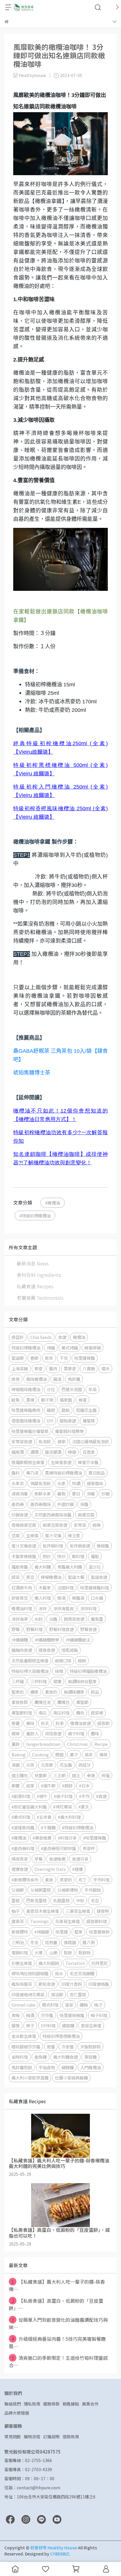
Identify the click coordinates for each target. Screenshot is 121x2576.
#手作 (84, 1796)
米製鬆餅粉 (90, 2047)
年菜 (93, 1389)
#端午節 (48, 1786)
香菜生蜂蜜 (91, 2025)
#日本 (84, 1786)
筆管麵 (90, 2057)
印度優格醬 (99, 1984)
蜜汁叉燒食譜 (24, 1546)
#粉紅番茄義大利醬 (29, 1807)
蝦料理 (78, 1556)
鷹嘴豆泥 (43, 1702)
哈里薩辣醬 (85, 1358)
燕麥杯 (89, 1848)
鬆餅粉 (85, 1953)
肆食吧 (103, 1911)
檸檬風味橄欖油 (26, 1389)
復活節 (57, 1994)
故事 (30, 1786)
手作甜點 (93, 1890)
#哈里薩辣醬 (95, 1838)
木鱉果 (45, 1588)
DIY (50, 1421)
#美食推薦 (42, 1838)
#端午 (42, 1796)
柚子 (16, 1911)
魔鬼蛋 (97, 1619)
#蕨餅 (67, 1786)
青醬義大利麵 (70, 1567)
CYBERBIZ (60, 2554)
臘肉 (53, 1368)
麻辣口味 (63, 1660)
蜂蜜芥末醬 (88, 1462)
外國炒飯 (65, 1504)
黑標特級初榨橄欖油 (63, 1473)
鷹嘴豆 (63, 1702)
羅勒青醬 (20, 1567)
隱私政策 (32, 2404)
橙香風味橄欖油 (26, 1421)
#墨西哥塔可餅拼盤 (58, 1848)
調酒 (34, 1452)
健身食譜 (47, 1650)
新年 (49, 1358)
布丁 (83, 1880)
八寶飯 (89, 1368)
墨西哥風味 (41, 1504)
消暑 (91, 1493)
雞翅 (51, 1410)
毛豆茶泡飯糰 (82, 1973)
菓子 (74, 1754)
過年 (89, 1754)
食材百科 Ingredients (39, 1275)
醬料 (16, 1473)
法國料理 (65, 1588)
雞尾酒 (18, 1452)
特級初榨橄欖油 (26, 1348)
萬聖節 (82, 1702)
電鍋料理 (20, 1953)
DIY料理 (48, 2025)
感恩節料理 (97, 1921)
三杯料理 (38, 1681)
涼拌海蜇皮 (63, 1608)
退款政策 (71, 2437)
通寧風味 (95, 1483)
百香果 (89, 1452)
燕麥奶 (66, 1880)
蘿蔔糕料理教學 (69, 1431)
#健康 (78, 1869)
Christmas (77, 1744)
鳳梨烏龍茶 (22, 1984)
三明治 (18, 1942)
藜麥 (38, 1368)
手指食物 (47, 2067)
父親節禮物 (68, 1890)
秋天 (45, 1723)
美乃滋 (32, 1473)
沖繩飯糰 (20, 1640)
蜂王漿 (74, 1535)
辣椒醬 (103, 1546)
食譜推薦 (57, 1859)
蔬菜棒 (97, 1713)
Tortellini (75, 1963)
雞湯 (57, 1379)
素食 (49, 1880)
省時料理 (20, 2057)
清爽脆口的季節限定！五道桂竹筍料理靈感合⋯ (58, 2361)
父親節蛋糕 (41, 1890)
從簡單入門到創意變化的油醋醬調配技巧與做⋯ (58, 2323)
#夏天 (84, 1807)
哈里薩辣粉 (99, 1932)
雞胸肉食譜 (22, 1650)
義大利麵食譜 (65, 2057)
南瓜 (43, 1713)
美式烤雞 (70, 1348)
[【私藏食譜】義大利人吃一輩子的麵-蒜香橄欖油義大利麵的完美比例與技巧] (60, 2136)
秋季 (60, 1723)
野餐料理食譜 (61, 1629)
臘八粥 (89, 1942)
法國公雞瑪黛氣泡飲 (90, 1441)
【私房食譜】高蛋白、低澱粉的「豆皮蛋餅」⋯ (56, 2304)
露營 (16, 2025)
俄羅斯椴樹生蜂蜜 (28, 1462)
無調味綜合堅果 (82, 1681)
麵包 (80, 1713)
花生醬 (66, 1765)
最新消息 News (33, 1263)
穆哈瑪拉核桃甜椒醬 (30, 1973)
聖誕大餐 (76, 1577)
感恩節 (103, 1723)
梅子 (98, 2005)
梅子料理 (99, 2015)
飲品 (95, 1692)
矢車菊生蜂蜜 (68, 1921)
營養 (16, 1723)
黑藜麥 (70, 1368)
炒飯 (105, 1493)
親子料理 (76, 1733)
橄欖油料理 (22, 1608)
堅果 (78, 1932)
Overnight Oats (50, 1869)
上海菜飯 (20, 1368)
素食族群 (20, 1702)
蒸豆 (30, 1577)
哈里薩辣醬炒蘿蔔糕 (30, 1431)
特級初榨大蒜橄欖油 (30, 1671)
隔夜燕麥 (20, 1859)
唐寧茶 (18, 1921)
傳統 (103, 1754)
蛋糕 (16, 1900)
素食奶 (51, 1692)
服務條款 (51, 2404)
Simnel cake (23, 2005)
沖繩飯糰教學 (47, 1640)
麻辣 (97, 1525)
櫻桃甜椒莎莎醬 (26, 2047)
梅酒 (30, 2015)
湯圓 (16, 1765)
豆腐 (16, 1535)
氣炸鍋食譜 (80, 1546)
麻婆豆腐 (86, 1515)
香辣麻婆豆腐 (24, 1525)
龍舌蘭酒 (53, 1452)
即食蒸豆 (20, 1598)
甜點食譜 (68, 1421)
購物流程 (32, 2437)
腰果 (34, 1692)
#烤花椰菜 (63, 1807)
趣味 (95, 1733)
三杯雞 (18, 1681)
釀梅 (84, 2005)
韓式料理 (50, 2005)
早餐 (38, 1859)
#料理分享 (67, 1838)
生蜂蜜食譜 (61, 1462)
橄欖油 (79, 1337)
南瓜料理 (61, 1713)
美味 (30, 1723)
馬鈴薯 (74, 1379)
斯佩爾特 (20, 1932)
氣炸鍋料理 (53, 1546)
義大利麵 (43, 1567)
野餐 (16, 1629)
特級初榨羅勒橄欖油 (88, 1671)
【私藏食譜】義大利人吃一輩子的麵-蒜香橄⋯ (57, 2285)
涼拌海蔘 (20, 1619)
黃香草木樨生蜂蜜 (43, 1911)
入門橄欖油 (90, 2067)
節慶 (16, 1786)
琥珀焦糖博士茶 (32, 1073)
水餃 (38, 1619)
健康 (57, 1681)
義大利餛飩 (49, 1963)
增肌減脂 (70, 1650)
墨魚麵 (41, 2057)
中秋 (80, 1900)
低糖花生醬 (86, 1410)
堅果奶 (18, 1692)
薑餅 (16, 1744)
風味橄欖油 (36, 1379)
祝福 (105, 1775)
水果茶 (18, 1483)
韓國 (59, 1754)
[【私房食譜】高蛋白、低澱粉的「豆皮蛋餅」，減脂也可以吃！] (60, 2205)
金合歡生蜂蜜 (24, 2036)
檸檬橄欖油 (51, 1577)
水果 (61, 1483)
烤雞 (51, 1348)
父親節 (18, 1890)
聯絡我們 (13, 2404)
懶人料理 (43, 1598)
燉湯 (61, 1598)
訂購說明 (51, 2437)
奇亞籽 (18, 1337)
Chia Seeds (41, 1337)
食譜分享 (80, 1859)
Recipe (101, 1744)
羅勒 (95, 1556)
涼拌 (43, 1608)
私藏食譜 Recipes (35, 1286)
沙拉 (51, 1389)
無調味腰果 (74, 1692)
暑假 (61, 1493)
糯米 (105, 1368)
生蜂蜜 (32, 1535)
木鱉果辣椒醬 (24, 1556)
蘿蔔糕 (89, 1421)
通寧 (61, 1441)
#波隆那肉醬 (23, 1827)
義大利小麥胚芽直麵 (30, 2078)
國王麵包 (20, 1775)
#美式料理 (21, 1817)
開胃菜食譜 (74, 1619)
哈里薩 (62, 1932)
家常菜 (80, 1525)
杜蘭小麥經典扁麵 (71, 2078)
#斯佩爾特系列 (25, 1880)
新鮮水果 (43, 1493)
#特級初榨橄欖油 (35, 1216)
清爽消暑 (20, 1493)
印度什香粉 (72, 1984)
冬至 (34, 1942)
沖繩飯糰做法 (78, 1640)
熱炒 (47, 1556)
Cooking (40, 1754)
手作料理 (101, 1880)
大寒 (38, 1953)
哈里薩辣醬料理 (95, 1588)
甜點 (65, 1410)
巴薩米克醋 (72, 1389)
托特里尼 (100, 1963)
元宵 (30, 1765)
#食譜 (101, 1796)
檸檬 (72, 1452)
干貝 (64, 1358)
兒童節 (41, 1775)
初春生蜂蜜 (22, 1963)
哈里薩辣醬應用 (26, 1410)
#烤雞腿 (42, 1932)
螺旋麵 (68, 2025)
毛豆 (95, 1900)
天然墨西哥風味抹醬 (53, 1515)
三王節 (59, 1775)
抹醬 (84, 1504)
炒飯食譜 (20, 1515)
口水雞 (97, 1598)
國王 (76, 1775)
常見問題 (13, 2437)
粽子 (30, 2025)
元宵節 (47, 1765)
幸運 (91, 1775)
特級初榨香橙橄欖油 (61, 2036)
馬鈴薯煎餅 (22, 2067)
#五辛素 (44, 1817)
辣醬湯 (78, 1598)
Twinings (40, 1921)
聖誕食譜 (99, 1577)
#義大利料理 (69, 1817)
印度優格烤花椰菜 (28, 1994)
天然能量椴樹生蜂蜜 (30, 1660)
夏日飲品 (97, 1473)
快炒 (61, 1556)
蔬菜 (16, 1577)
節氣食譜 (47, 1984)
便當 (51, 2047)
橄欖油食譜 (80, 1723)
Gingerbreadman (43, 1744)
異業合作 (90, 2404)
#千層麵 (48, 1827)
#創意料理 (21, 1796)
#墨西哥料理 (23, 1848)
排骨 (16, 1379)
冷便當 (68, 2047)
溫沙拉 (95, 1567)
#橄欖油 (53, 1203)
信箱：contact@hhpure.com (32, 2488)
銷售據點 (71, 2404)
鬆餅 (68, 1953)
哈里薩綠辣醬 (72, 2015)
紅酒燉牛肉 (22, 1588)
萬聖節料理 (22, 1713)
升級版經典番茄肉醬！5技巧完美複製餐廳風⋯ (57, 2342)
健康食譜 (20, 1869)
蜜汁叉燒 (53, 1535)
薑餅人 (32, 1733)
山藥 (53, 1953)
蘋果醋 (66, 1400)
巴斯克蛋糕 (36, 1900)
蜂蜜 (83, 1400)
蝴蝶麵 (68, 2067)
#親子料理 (63, 1796)
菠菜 (69, 2005)
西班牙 (85, 1765)
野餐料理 (34, 1629)
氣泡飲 (45, 1441)
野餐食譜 (88, 1629)
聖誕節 (18, 1358)
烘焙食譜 (53, 1733)
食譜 (62, 1337)
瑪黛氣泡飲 (41, 1483)
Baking (19, 1754)
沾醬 (53, 1619)
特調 (76, 1483)
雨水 (59, 1973)
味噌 (59, 1671)
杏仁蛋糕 (78, 1994)
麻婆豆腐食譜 (55, 1525)
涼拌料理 (88, 1608)
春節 (34, 1358)
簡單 (16, 1733)
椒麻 (82, 1660)
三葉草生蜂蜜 (78, 1911)
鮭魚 (16, 1400)
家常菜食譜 (22, 1441)
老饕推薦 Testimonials (40, 1298)
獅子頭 (47, 1400)
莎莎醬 (47, 2015)
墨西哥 (18, 1504)
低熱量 (51, 1942)
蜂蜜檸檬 (93, 1348)
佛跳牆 (70, 1942)
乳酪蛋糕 (61, 1900)
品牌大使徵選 (17, 2413)
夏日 (76, 1493)
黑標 (30, 1400)
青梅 (16, 2015)
